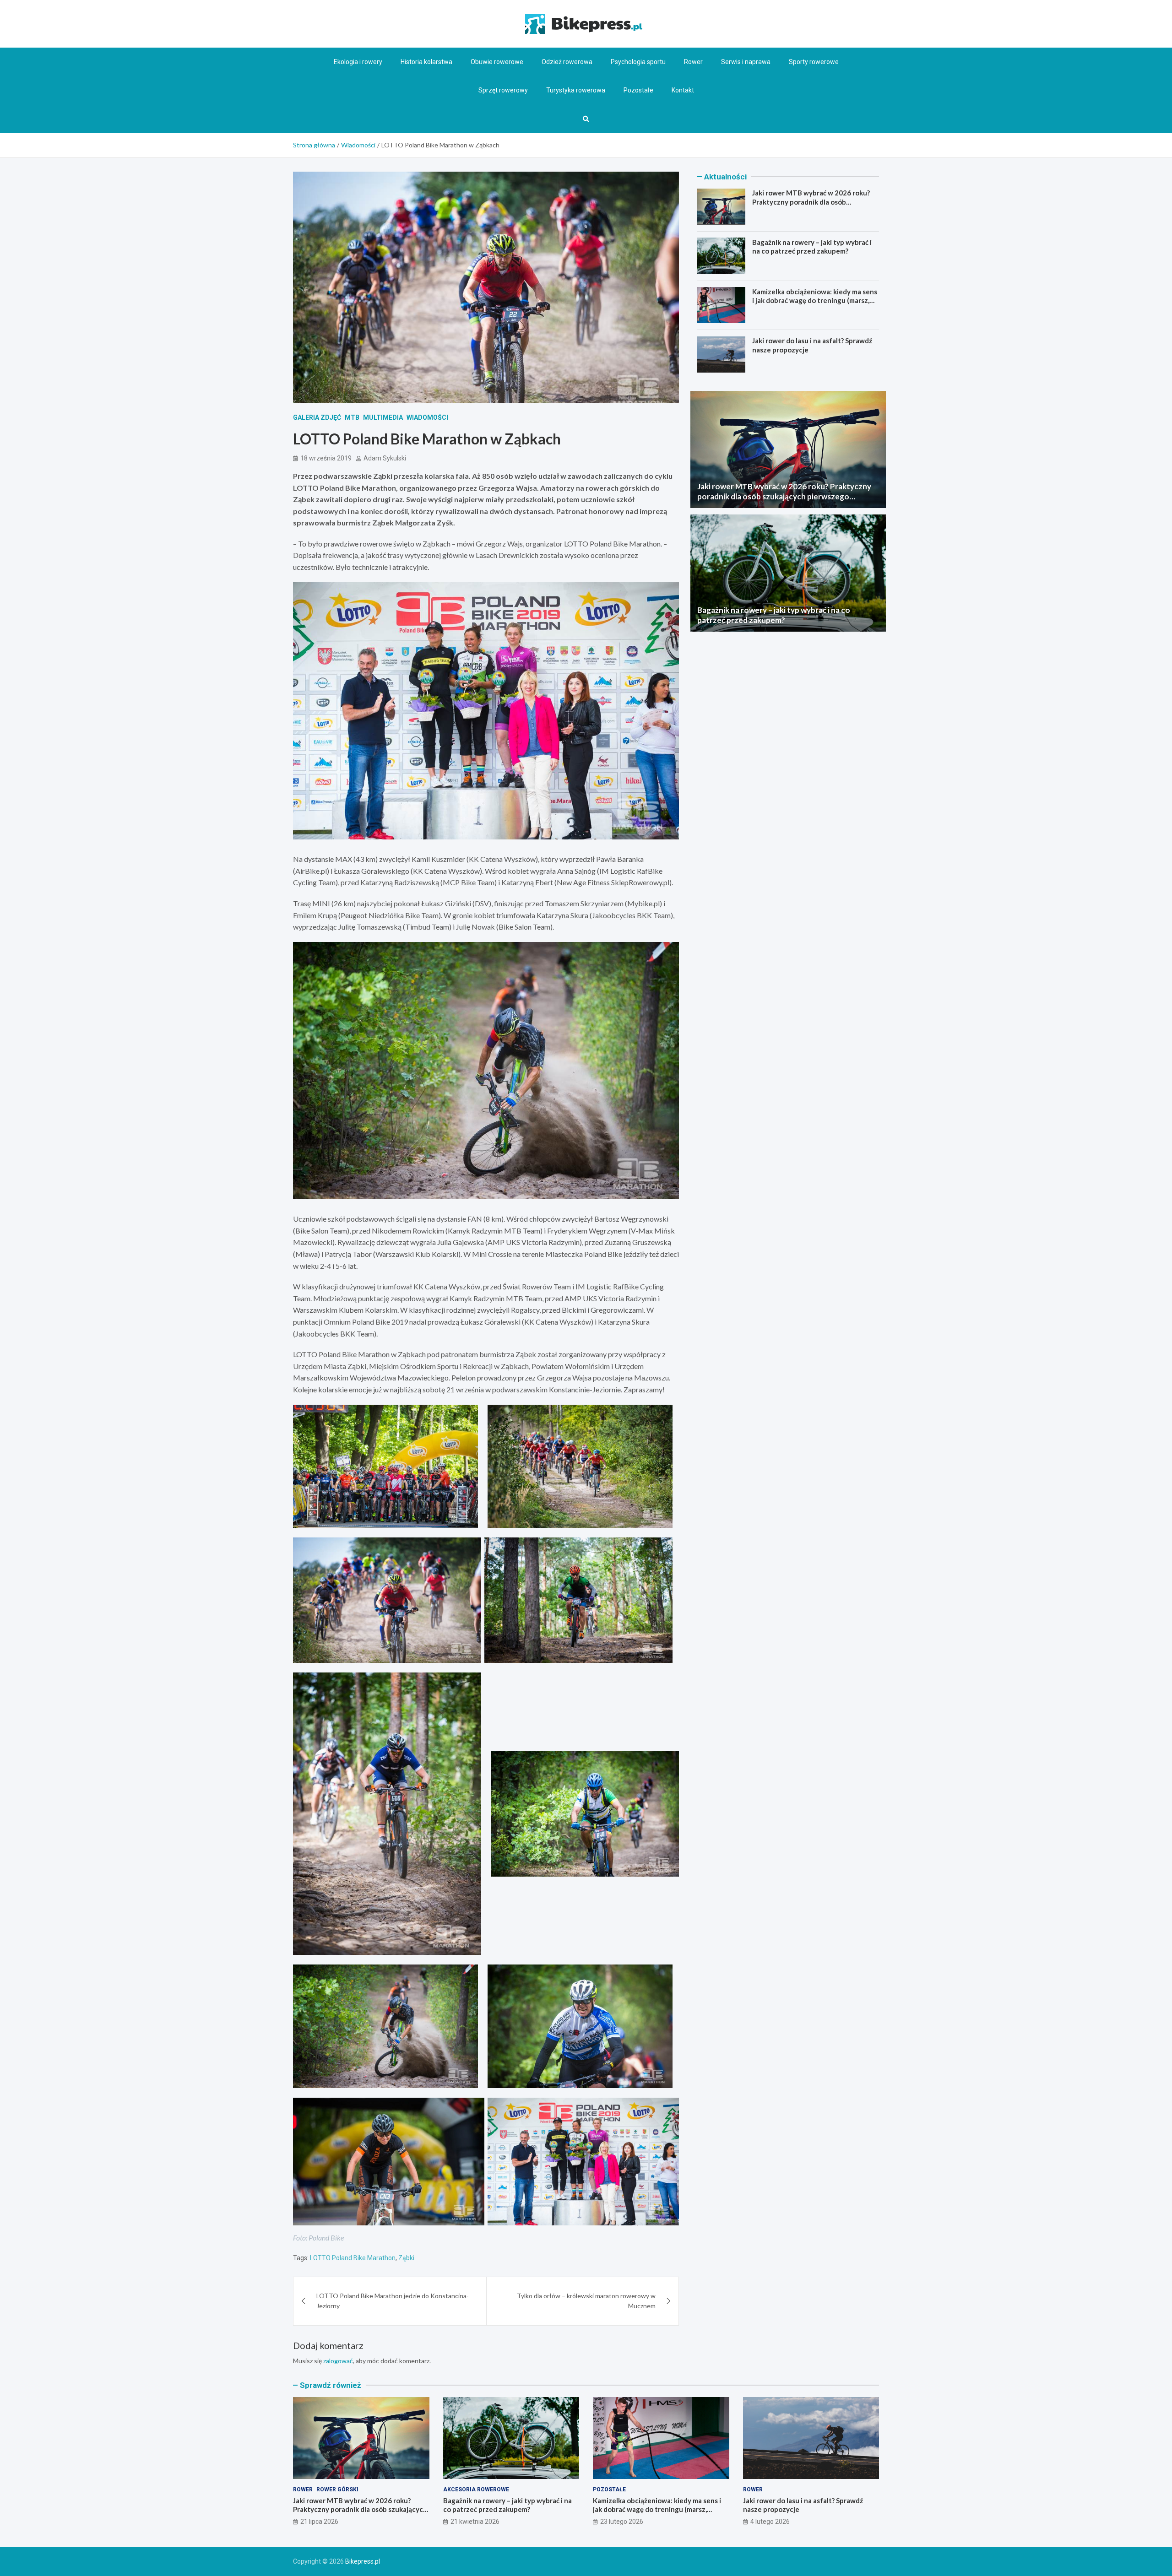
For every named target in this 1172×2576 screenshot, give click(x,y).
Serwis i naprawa (746, 62)
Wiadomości (427, 417)
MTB (352, 417)
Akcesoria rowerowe (476, 2489)
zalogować (338, 2361)
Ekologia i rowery (358, 62)
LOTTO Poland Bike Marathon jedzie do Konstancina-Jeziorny (393, 2301)
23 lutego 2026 (622, 2522)
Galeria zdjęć (317, 417)
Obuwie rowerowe (497, 62)
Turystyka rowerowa (576, 90)
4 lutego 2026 (770, 2522)
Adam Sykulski (385, 458)
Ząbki (406, 2258)
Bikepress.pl (363, 2561)
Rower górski (337, 2489)
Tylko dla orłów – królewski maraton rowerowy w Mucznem (586, 2301)
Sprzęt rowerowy (503, 90)
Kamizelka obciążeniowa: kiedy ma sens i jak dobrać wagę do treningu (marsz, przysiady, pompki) (815, 300)
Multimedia (383, 417)
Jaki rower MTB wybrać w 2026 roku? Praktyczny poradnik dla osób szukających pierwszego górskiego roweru (811, 206)
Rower (693, 62)
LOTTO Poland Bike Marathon (353, 2258)
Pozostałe (638, 90)
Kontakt (683, 90)
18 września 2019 (326, 458)
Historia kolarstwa (426, 62)
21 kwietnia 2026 (475, 2522)
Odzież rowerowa (567, 62)
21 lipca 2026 (319, 2522)
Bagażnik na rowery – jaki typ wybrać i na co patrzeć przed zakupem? (812, 246)
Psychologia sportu (638, 62)
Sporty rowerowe (814, 62)
